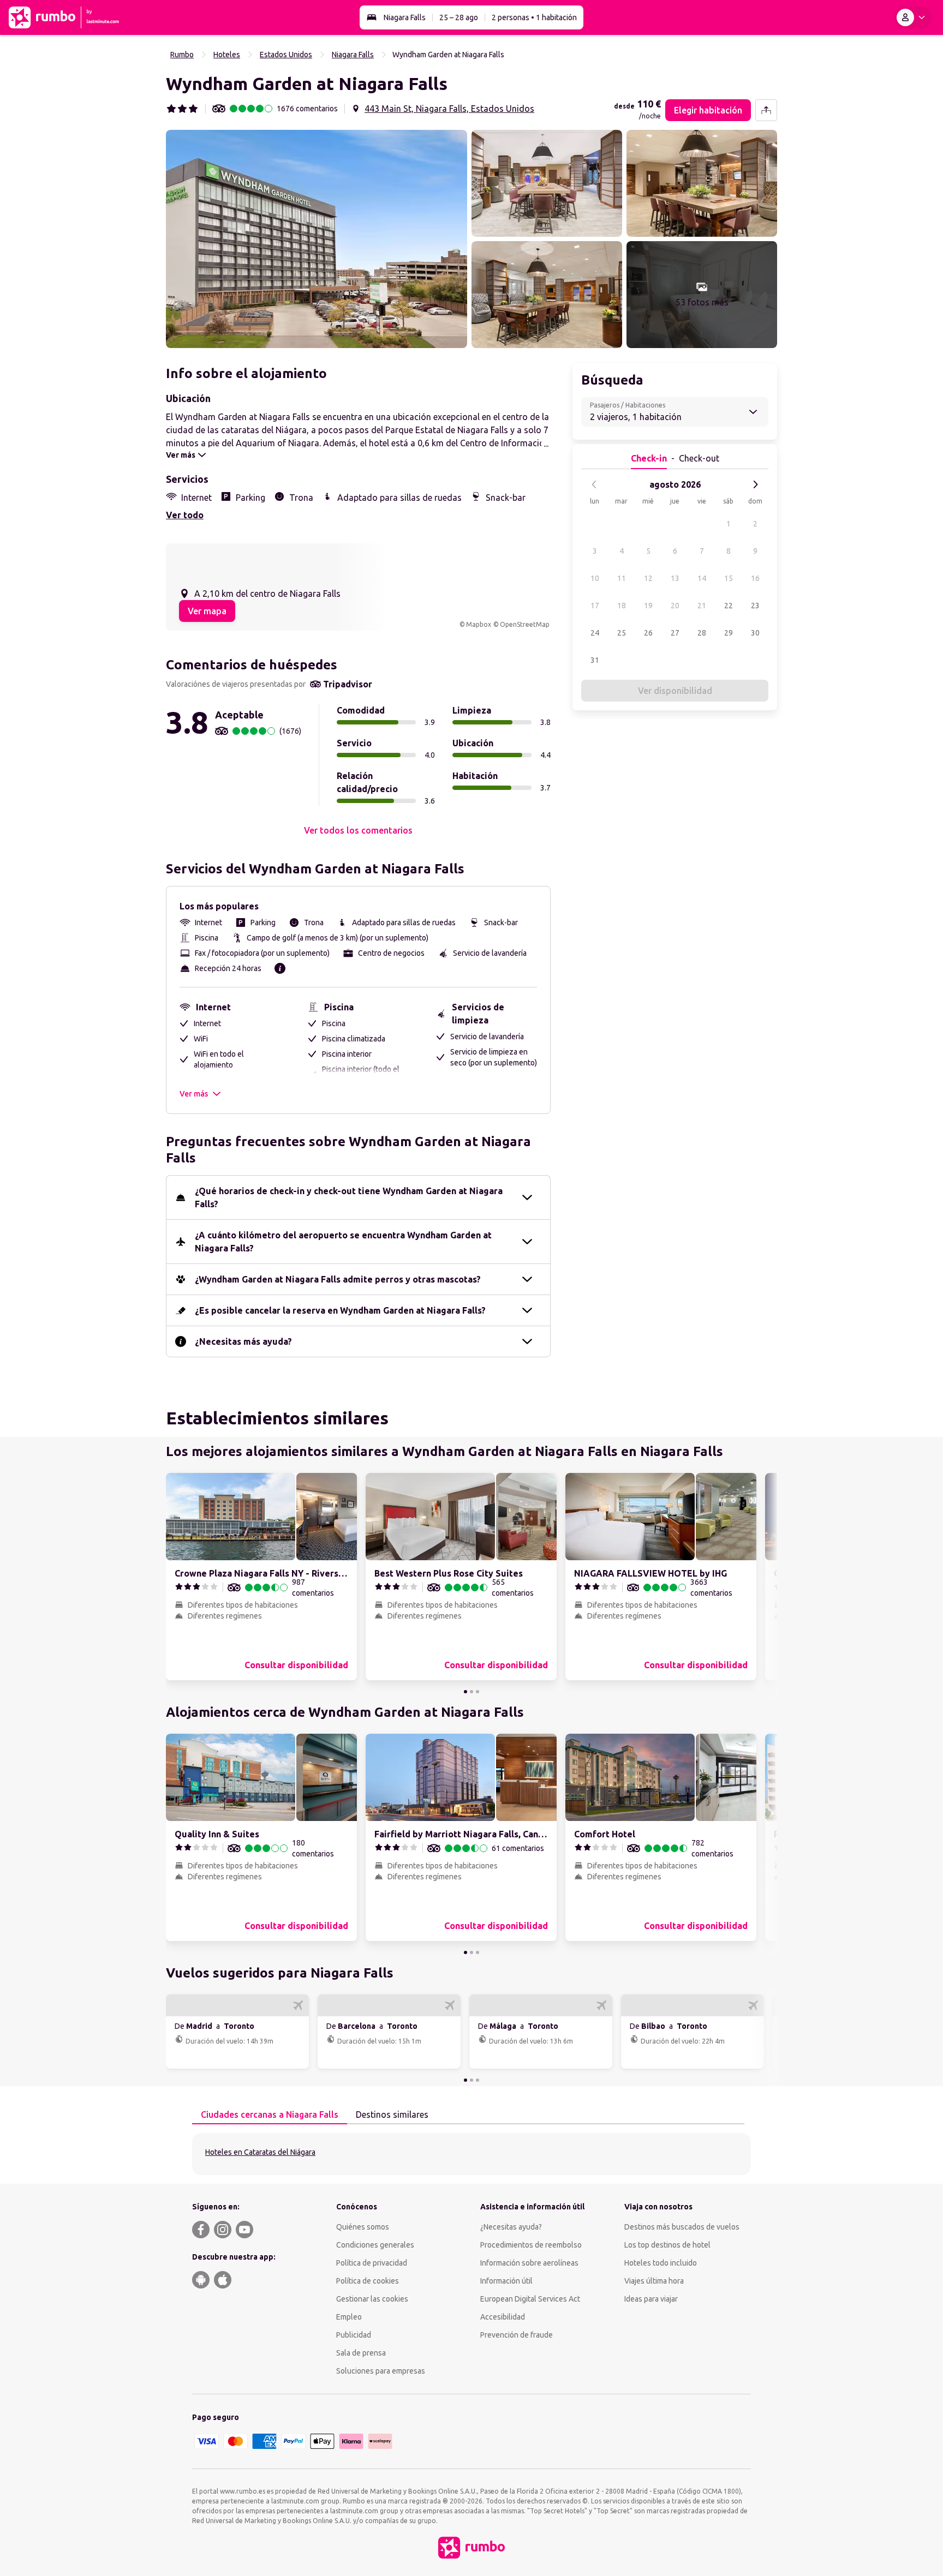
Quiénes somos (363, 2227)
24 (595, 633)
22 (729, 606)
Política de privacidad (372, 2263)
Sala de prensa (361, 2353)
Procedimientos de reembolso (531, 2245)
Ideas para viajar (651, 2299)
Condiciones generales (375, 2245)
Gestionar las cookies (372, 2299)
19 (648, 606)
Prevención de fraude (517, 2335)
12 (648, 578)
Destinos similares (392, 2114)
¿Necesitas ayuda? (511, 2227)
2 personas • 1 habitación (534, 17)
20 (675, 606)
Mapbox (479, 624)
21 (702, 606)
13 (675, 578)
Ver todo (185, 515)
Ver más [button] (194, 1094)
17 (595, 606)
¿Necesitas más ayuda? (243, 1341)
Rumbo (182, 55)
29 (729, 633)
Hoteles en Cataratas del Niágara (260, 2152)
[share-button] (766, 110)
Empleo (349, 2317)
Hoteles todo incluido (661, 2263)
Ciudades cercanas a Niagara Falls (270, 2114)
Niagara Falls (405, 17)
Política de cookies (368, 2281)
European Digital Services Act (530, 2299)
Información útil (506, 2281)
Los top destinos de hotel (667, 2245)
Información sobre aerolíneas (529, 2263)
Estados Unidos (286, 55)
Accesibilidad (503, 2317)
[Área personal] (913, 17)
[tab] (270, 2115)
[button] (317, 239)
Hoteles (227, 55)
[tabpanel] (471, 2154)
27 (675, 633)
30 (755, 633)
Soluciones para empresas (381, 2371)
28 (702, 633)
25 (622, 633)
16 (755, 578)
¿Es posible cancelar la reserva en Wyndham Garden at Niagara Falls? (340, 1310)
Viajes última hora (654, 2281)
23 (755, 606)
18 (622, 606)
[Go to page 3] (478, 1692)
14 (702, 578)
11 (622, 578)
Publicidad (354, 2335)
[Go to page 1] (465, 1692)
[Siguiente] (755, 484)
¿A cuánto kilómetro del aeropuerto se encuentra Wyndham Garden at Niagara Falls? (343, 1242)
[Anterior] (594, 484)
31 (595, 660)
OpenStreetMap (525, 624)
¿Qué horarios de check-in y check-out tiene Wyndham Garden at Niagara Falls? (349, 1197)
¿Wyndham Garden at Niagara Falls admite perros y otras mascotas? (338, 1279)
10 (595, 578)
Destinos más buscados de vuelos (682, 2227)
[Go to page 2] (471, 1692)
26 (648, 633)
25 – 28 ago (459, 17)
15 (729, 578)
